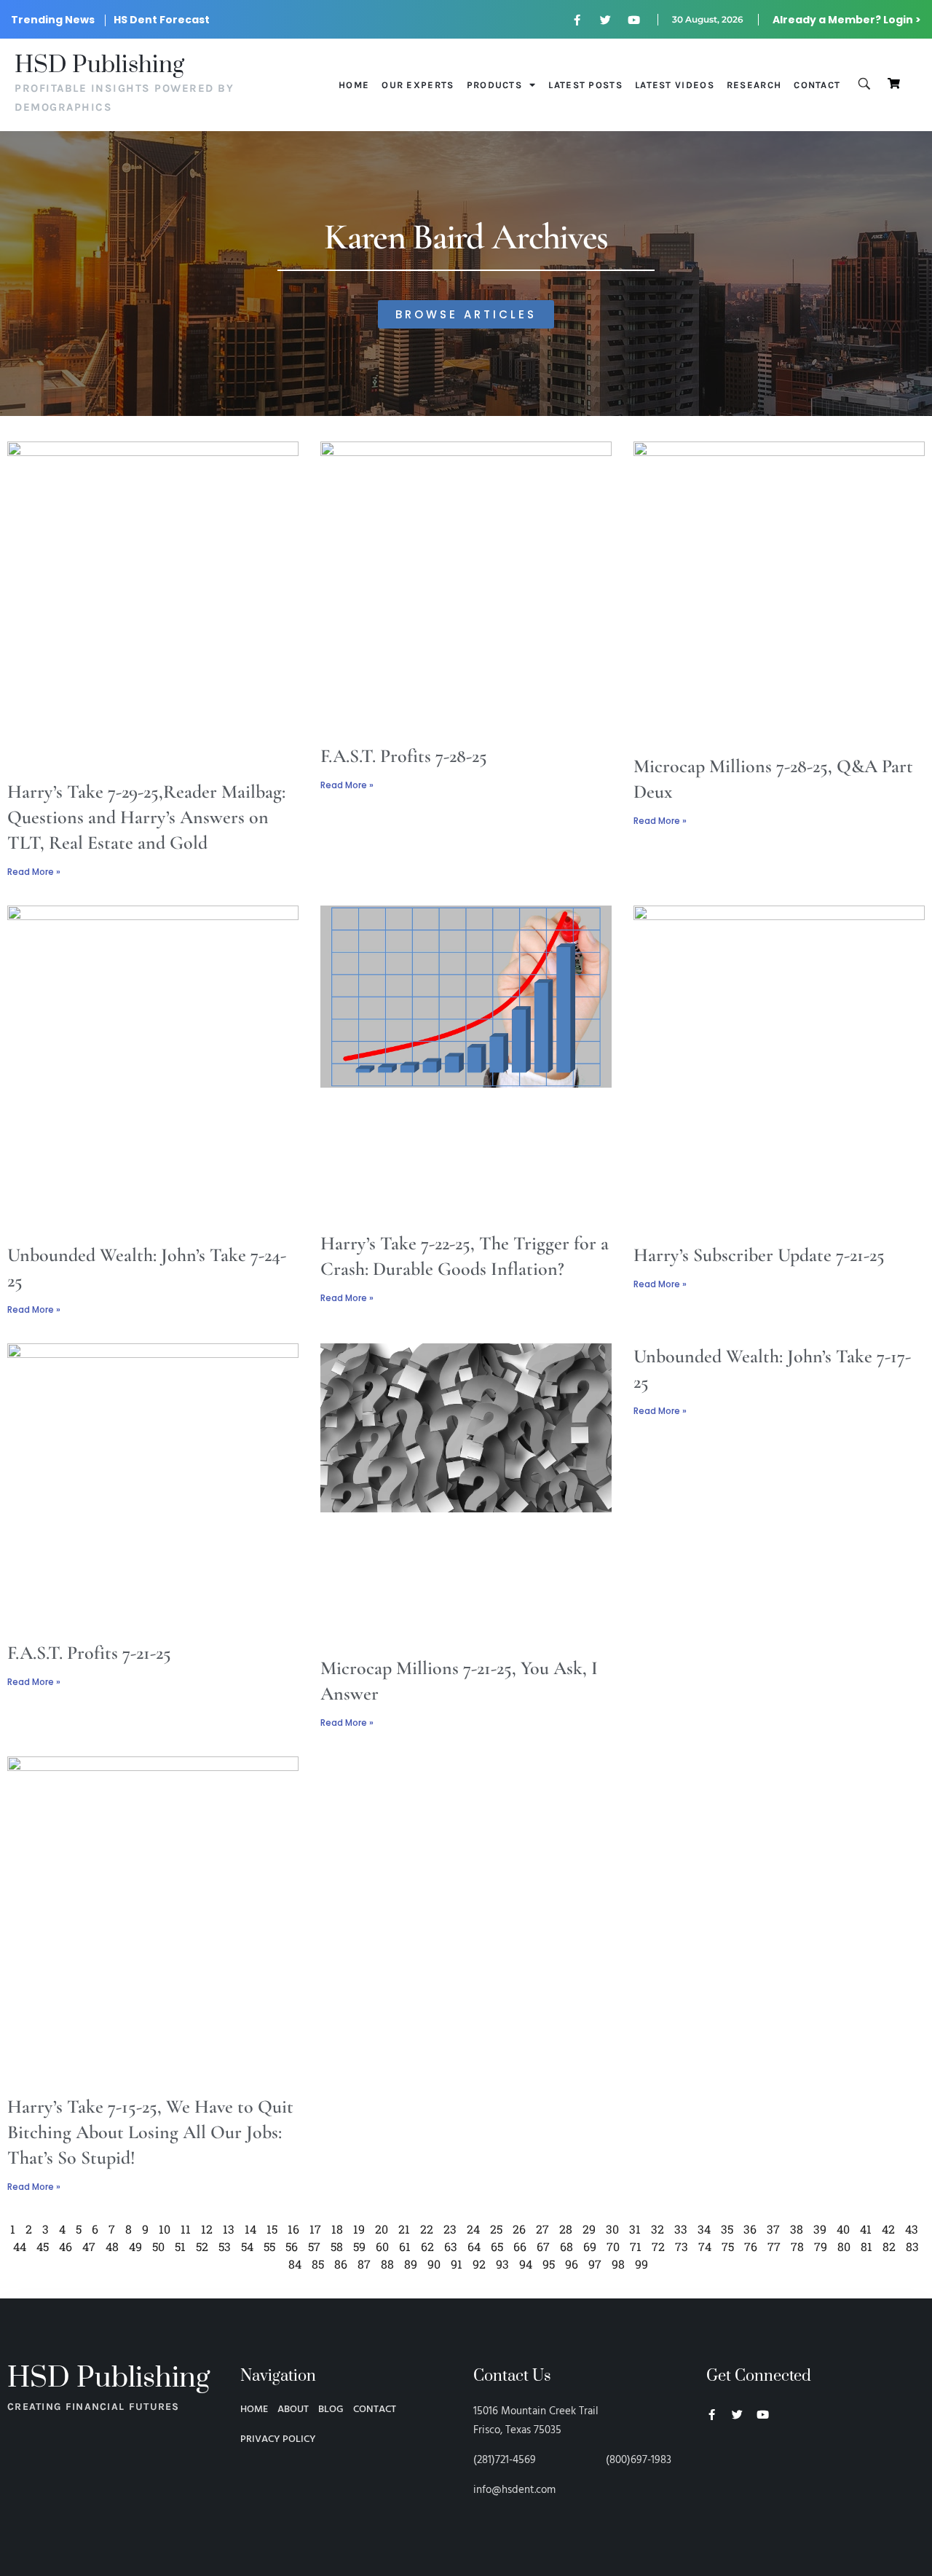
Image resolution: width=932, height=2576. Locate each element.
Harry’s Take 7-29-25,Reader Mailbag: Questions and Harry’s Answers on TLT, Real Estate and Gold (146, 817)
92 (479, 2264)
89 (411, 2264)
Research (754, 85)
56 (292, 2246)
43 (912, 2229)
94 (526, 2264)
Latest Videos (675, 85)
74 (705, 2246)
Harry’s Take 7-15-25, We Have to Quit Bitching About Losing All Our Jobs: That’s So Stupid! (150, 2132)
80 (844, 2246)
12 (207, 2229)
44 (20, 2246)
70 (613, 2246)
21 (404, 2229)
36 (750, 2229)
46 (66, 2246)
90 (434, 2264)
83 (912, 2246)
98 (618, 2264)
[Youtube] (634, 20)
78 (797, 2246)
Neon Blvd (712, 2454)
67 (543, 2246)
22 (427, 2229)
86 (341, 2264)
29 (589, 2229)
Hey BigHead (734, 2492)
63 (451, 2246)
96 (572, 2264)
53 (225, 2246)
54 (247, 2246)
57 (314, 2246)
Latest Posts (585, 85)
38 (797, 2229)
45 (43, 2246)
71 (636, 2246)
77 (774, 2246)
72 (658, 2246)
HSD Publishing (99, 65)
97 (595, 2264)
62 (427, 2246)
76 (751, 2246)
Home (354, 85)
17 (315, 2229)
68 (566, 2246)
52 (202, 2246)
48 (112, 2246)
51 (180, 2246)
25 (496, 2229)
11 (186, 2229)
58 (337, 2246)
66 (520, 2246)
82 (889, 2246)
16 (293, 2229)
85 (318, 2264)
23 (450, 2229)
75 (728, 2246)
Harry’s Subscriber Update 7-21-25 (759, 1255)
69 (590, 2246)
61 (405, 2246)
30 (612, 2229)
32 (657, 2229)
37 (773, 2229)
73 (682, 2246)
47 (89, 2246)
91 (457, 2264)
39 (820, 2229)
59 (359, 2246)
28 (566, 2229)
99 (641, 2264)
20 (382, 2229)
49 (135, 2246)
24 (473, 2229)
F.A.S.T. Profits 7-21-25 (89, 1653)
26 (519, 2229)
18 (337, 2229)
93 (502, 2264)
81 (866, 2246)
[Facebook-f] (577, 20)
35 (727, 2229)
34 (704, 2229)
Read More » (34, 872)
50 (158, 2246)
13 (229, 2229)
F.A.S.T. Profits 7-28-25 (404, 756)
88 (387, 2264)
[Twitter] (606, 20)
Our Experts (418, 85)
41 (866, 2229)
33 (681, 2229)
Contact (817, 85)
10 (165, 2229)
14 (250, 2229)
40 (843, 2229)
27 (542, 2229)
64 (474, 2246)
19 (359, 2229)
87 (364, 2264)
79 (821, 2246)
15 (272, 2229)
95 (549, 2264)
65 (497, 2246)
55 (269, 2246)
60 (382, 2246)
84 (295, 2264)
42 (888, 2229)
